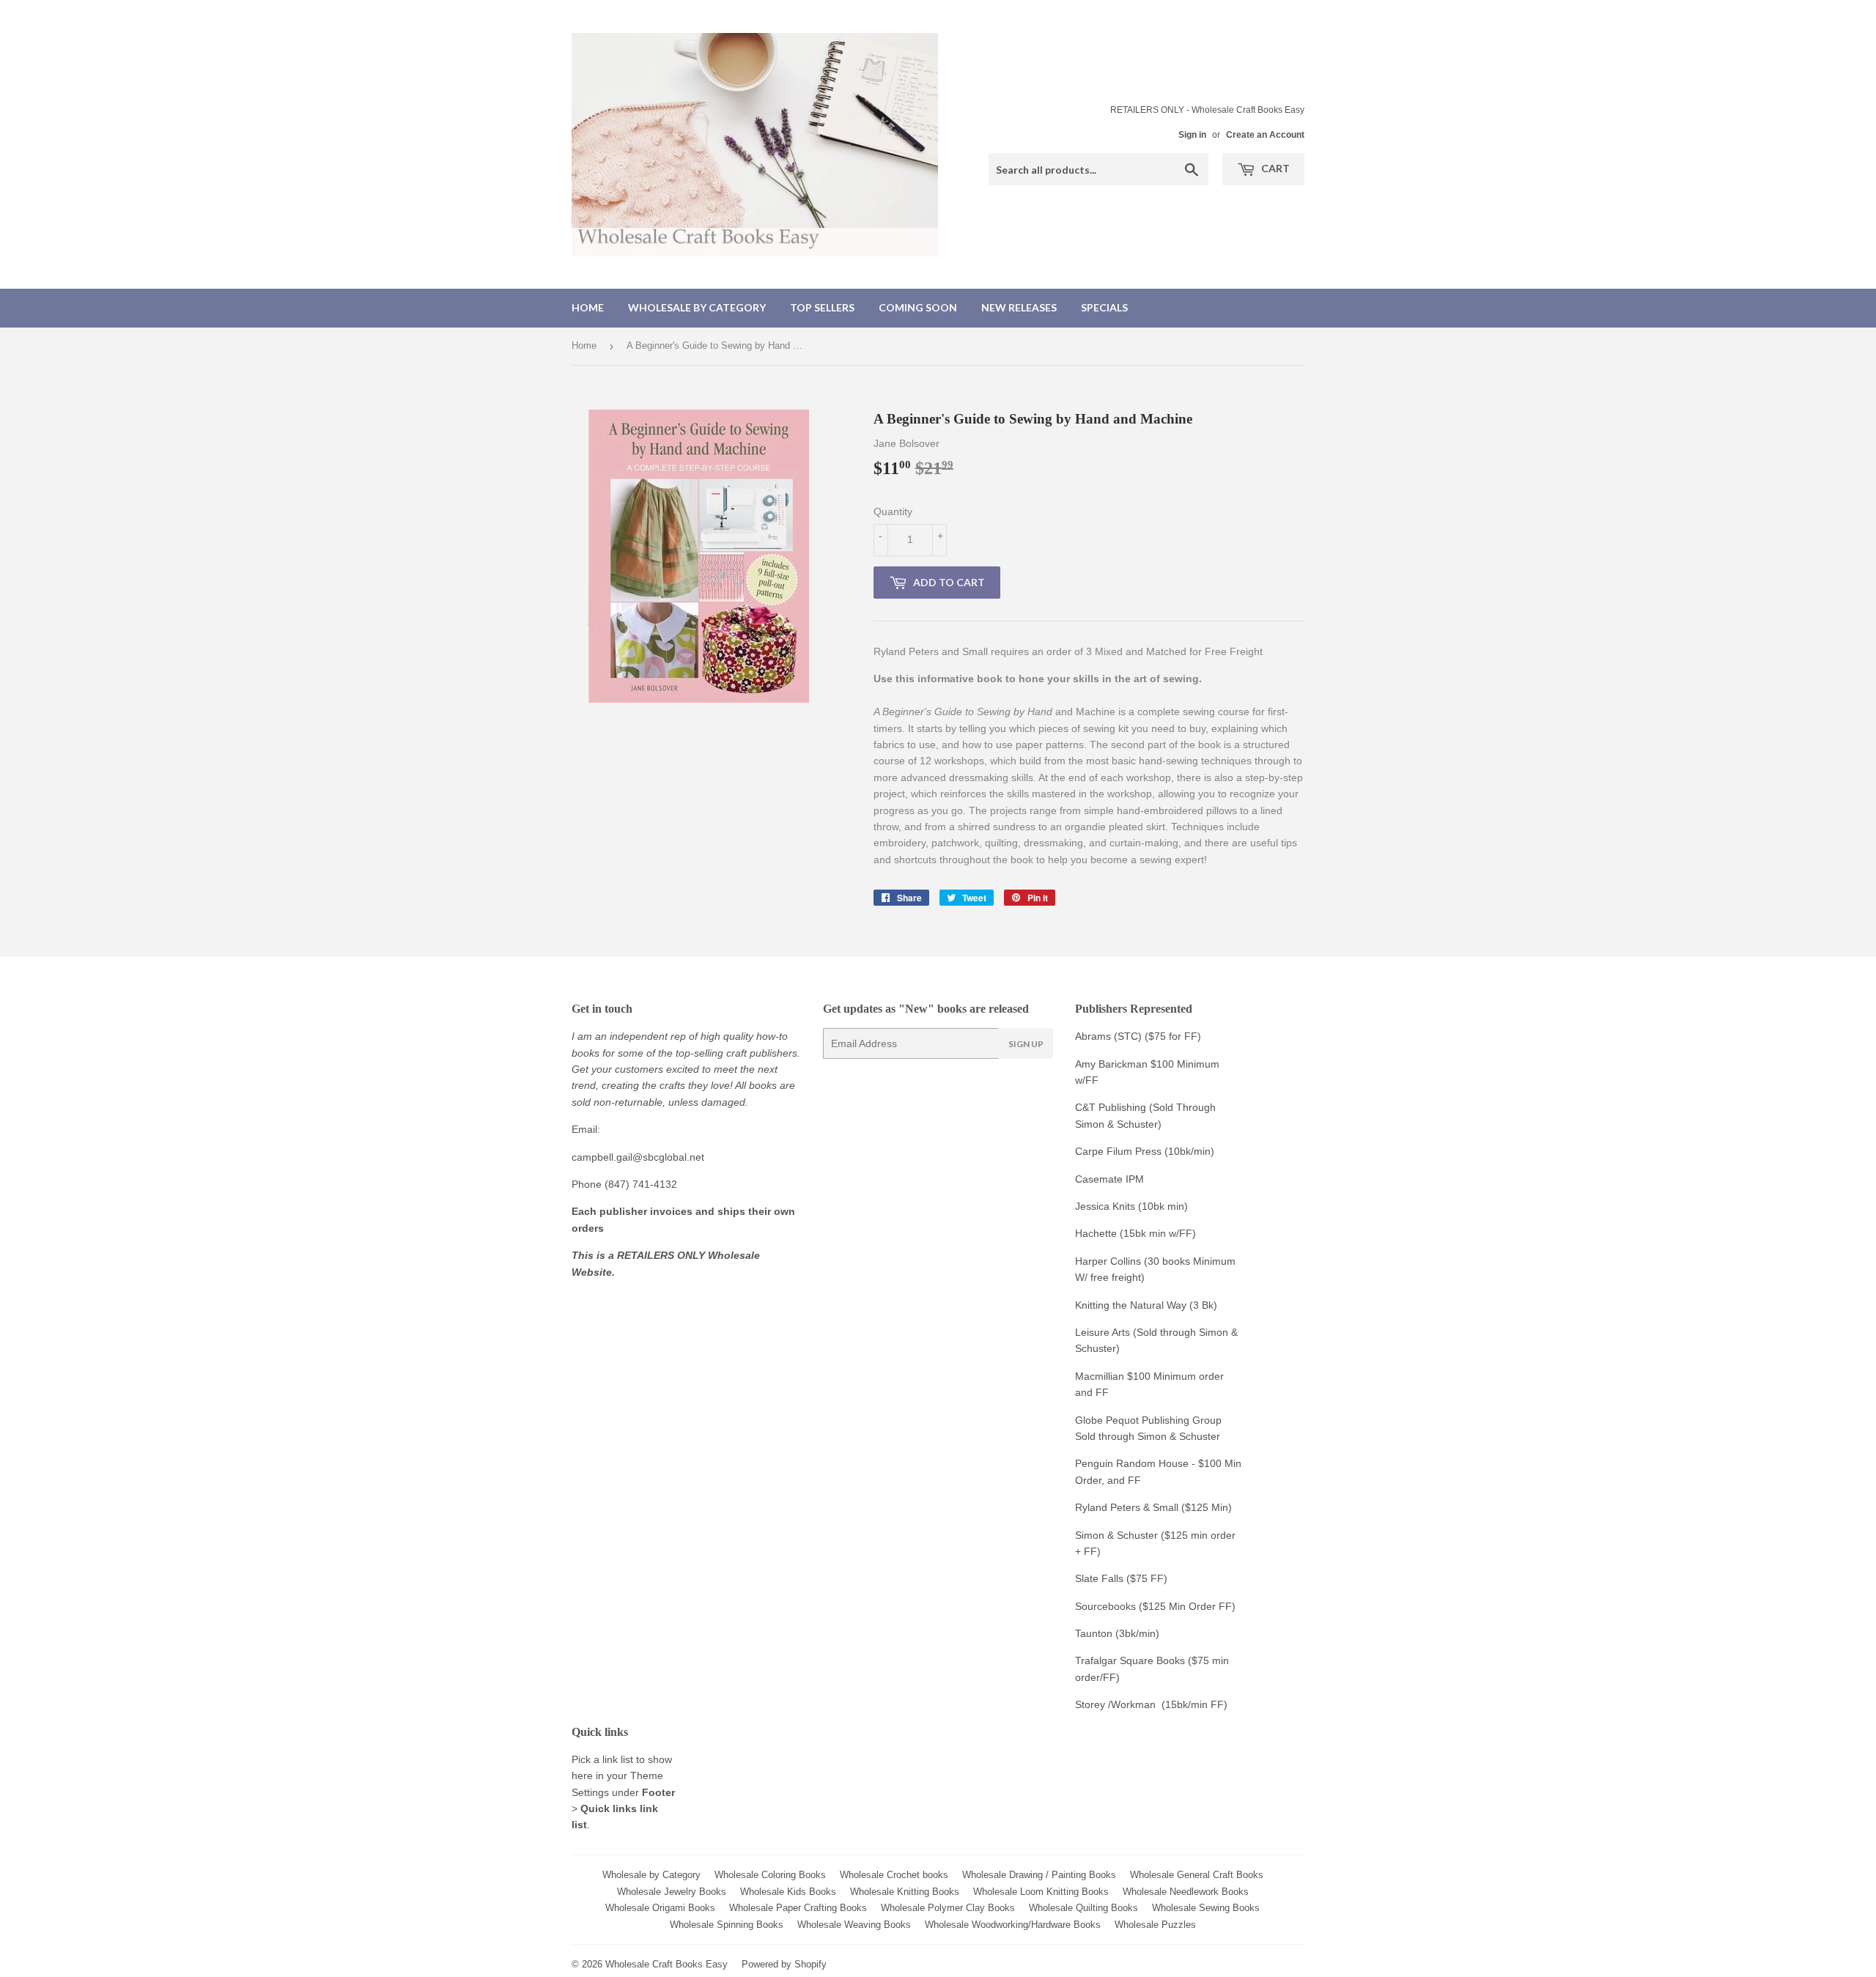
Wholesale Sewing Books (1206, 1908)
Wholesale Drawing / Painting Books (1039, 1875)
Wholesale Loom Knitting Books (1041, 1892)
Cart (1274, 168)
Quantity (893, 511)
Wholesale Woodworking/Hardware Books (1013, 1925)
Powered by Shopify (784, 1964)
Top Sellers (822, 307)
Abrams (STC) (1108, 1036)
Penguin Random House (1132, 1463)
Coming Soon (918, 307)
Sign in (1192, 135)
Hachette (1096, 1233)
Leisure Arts (1104, 1332)
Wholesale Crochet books (894, 1875)
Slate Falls (1099, 1578)
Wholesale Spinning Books (727, 1925)
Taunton (1094, 1633)
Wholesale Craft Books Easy (666, 1964)
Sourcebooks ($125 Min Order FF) (1155, 1606)
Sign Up (1026, 1044)
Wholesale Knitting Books (905, 1892)
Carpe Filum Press (1118, 1151)
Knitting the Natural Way (1131, 1305)
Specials (1104, 307)
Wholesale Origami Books (660, 1908)
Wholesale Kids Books (788, 1892)
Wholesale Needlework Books (1186, 1892)
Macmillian (1100, 1376)
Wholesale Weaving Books (854, 1925)
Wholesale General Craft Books (1197, 1875)
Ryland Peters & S (1117, 1507)
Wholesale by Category (697, 307)
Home (588, 307)
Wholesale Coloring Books (770, 1875)
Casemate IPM (1109, 1179)
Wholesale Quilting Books (1083, 1908)
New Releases (1019, 307)
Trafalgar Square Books (1130, 1660)
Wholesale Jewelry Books (672, 1892)
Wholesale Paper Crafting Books (798, 1908)
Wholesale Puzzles (1155, 1925)
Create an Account (1265, 135)
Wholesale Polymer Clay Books (948, 1908)
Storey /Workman (1115, 1704)
